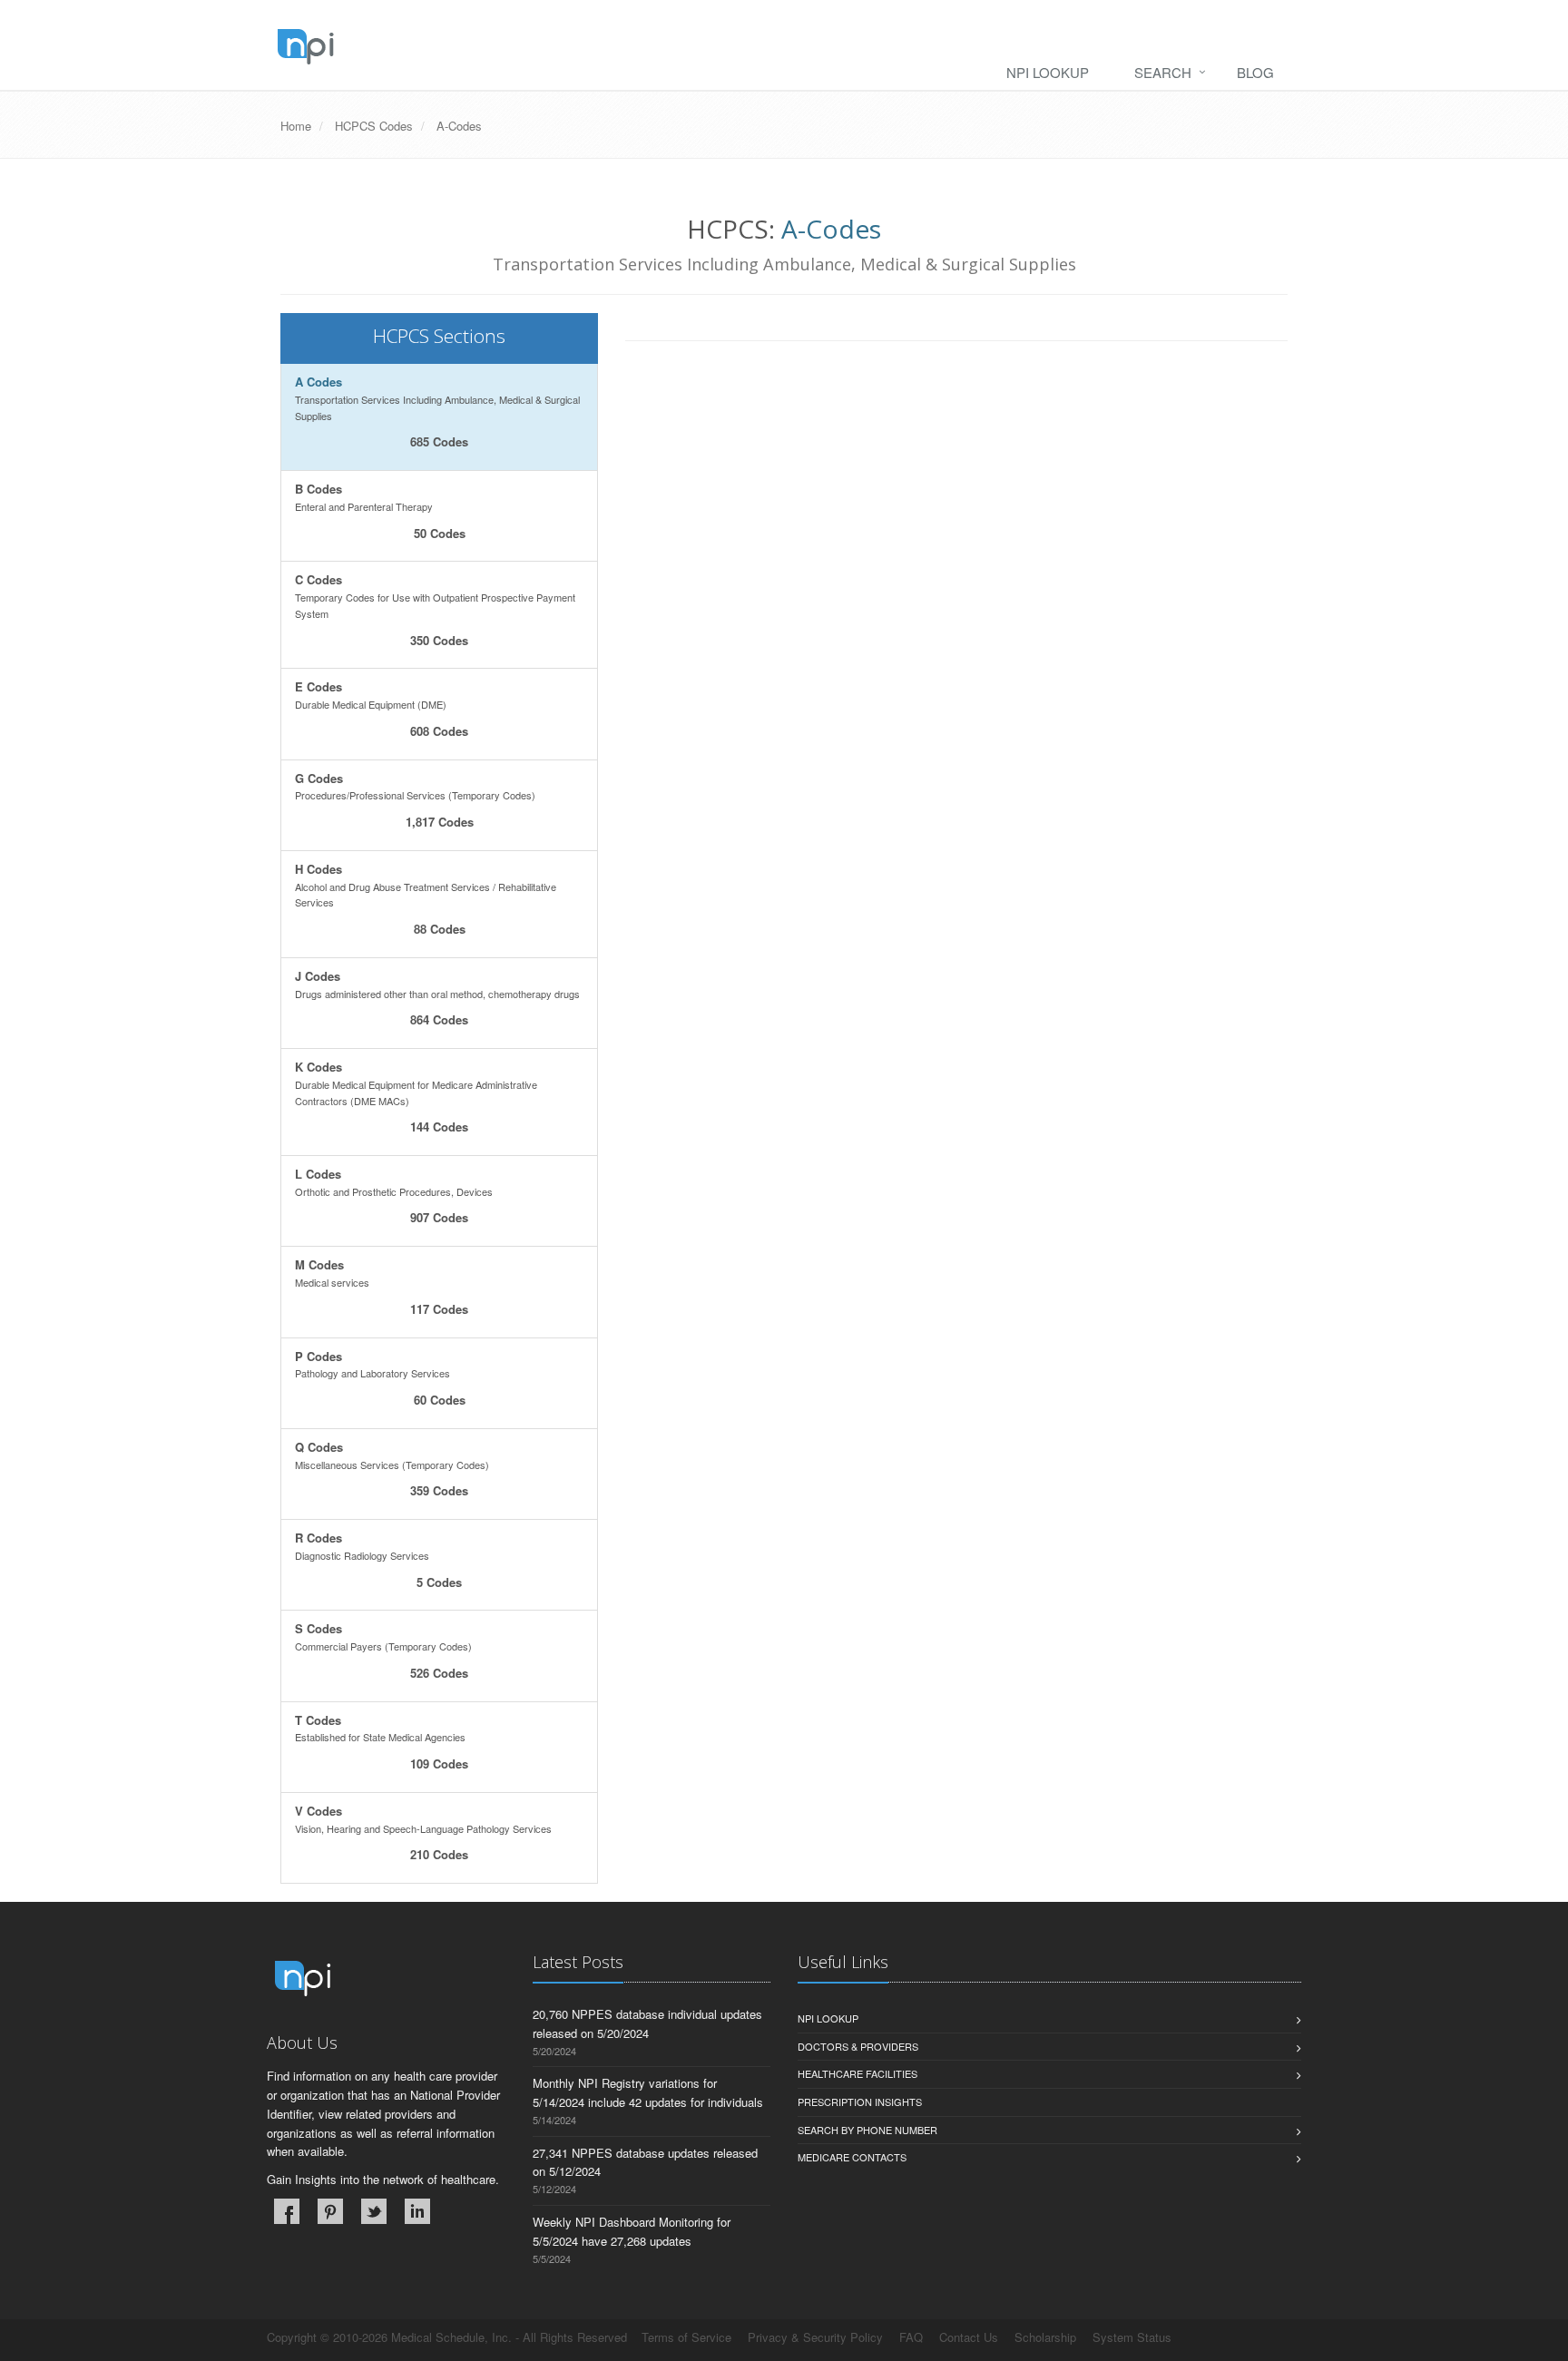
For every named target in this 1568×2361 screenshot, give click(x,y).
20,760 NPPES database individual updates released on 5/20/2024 (647, 2023)
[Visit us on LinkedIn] (417, 2211)
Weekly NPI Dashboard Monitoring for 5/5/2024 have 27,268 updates (632, 2231)
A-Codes (459, 126)
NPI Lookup (1048, 72)
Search (1163, 72)
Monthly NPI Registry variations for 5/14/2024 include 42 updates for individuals (648, 2092)
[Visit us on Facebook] (287, 2211)
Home (296, 126)
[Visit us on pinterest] (330, 2211)
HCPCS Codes (374, 126)
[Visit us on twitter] (374, 2211)
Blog (1255, 72)
